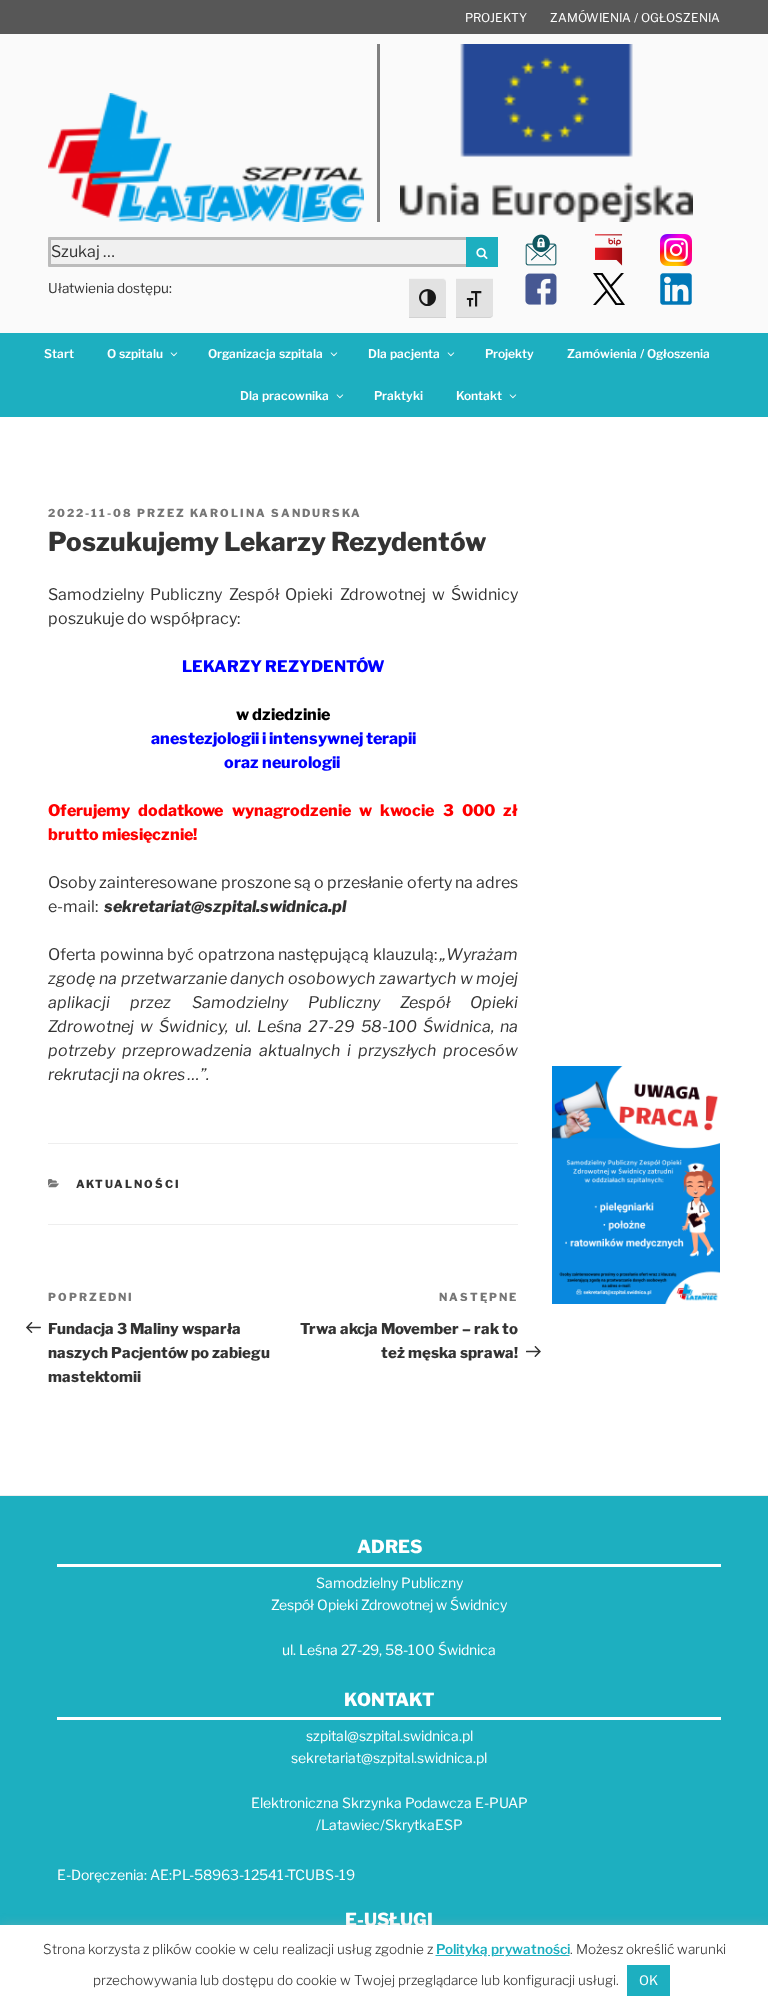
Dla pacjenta (404, 353)
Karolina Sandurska (276, 513)
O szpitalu (135, 353)
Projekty (496, 17)
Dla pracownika (284, 395)
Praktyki (398, 395)
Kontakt (479, 395)
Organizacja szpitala (265, 353)
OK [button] (648, 1980)
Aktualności (129, 1184)
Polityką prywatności (503, 1949)
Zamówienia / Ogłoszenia (635, 17)
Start (59, 353)
